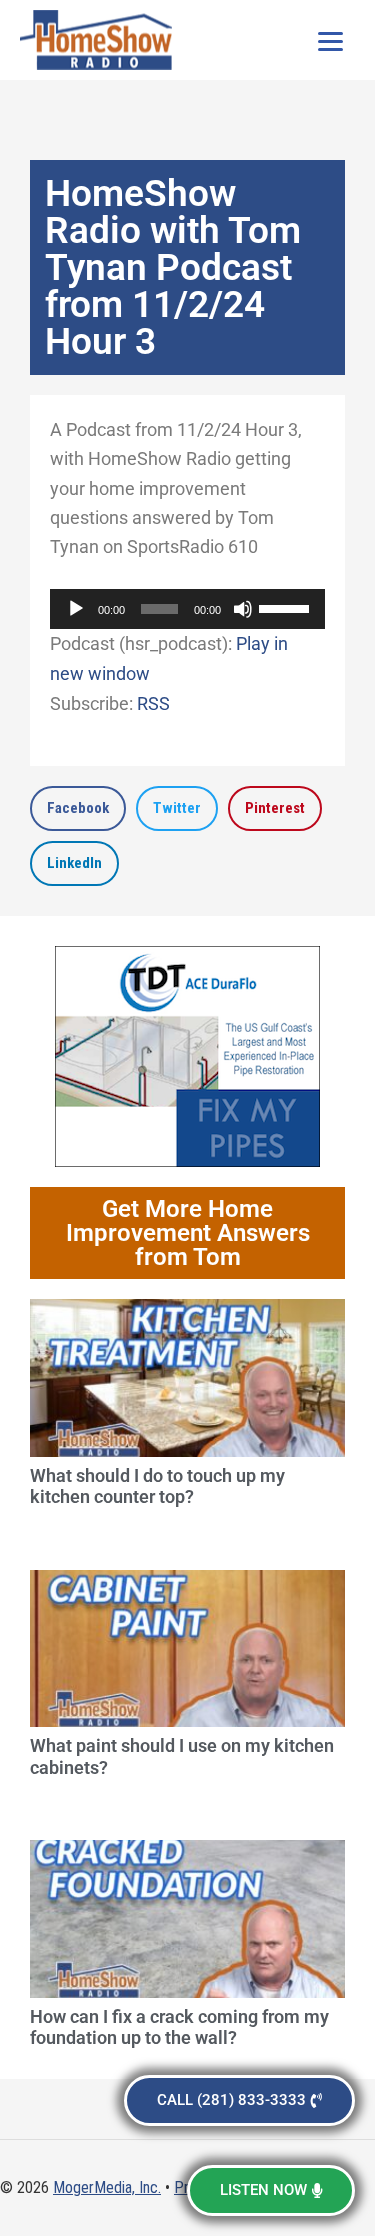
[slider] (287, 607)
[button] (78, 808)
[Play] (76, 609)
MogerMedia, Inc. (107, 2187)
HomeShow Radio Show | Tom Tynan (100, 40)
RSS (153, 703)
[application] (187, 609)
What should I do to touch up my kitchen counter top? (157, 1486)
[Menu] (330, 40)
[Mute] (243, 609)
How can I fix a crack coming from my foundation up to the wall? (179, 2027)
